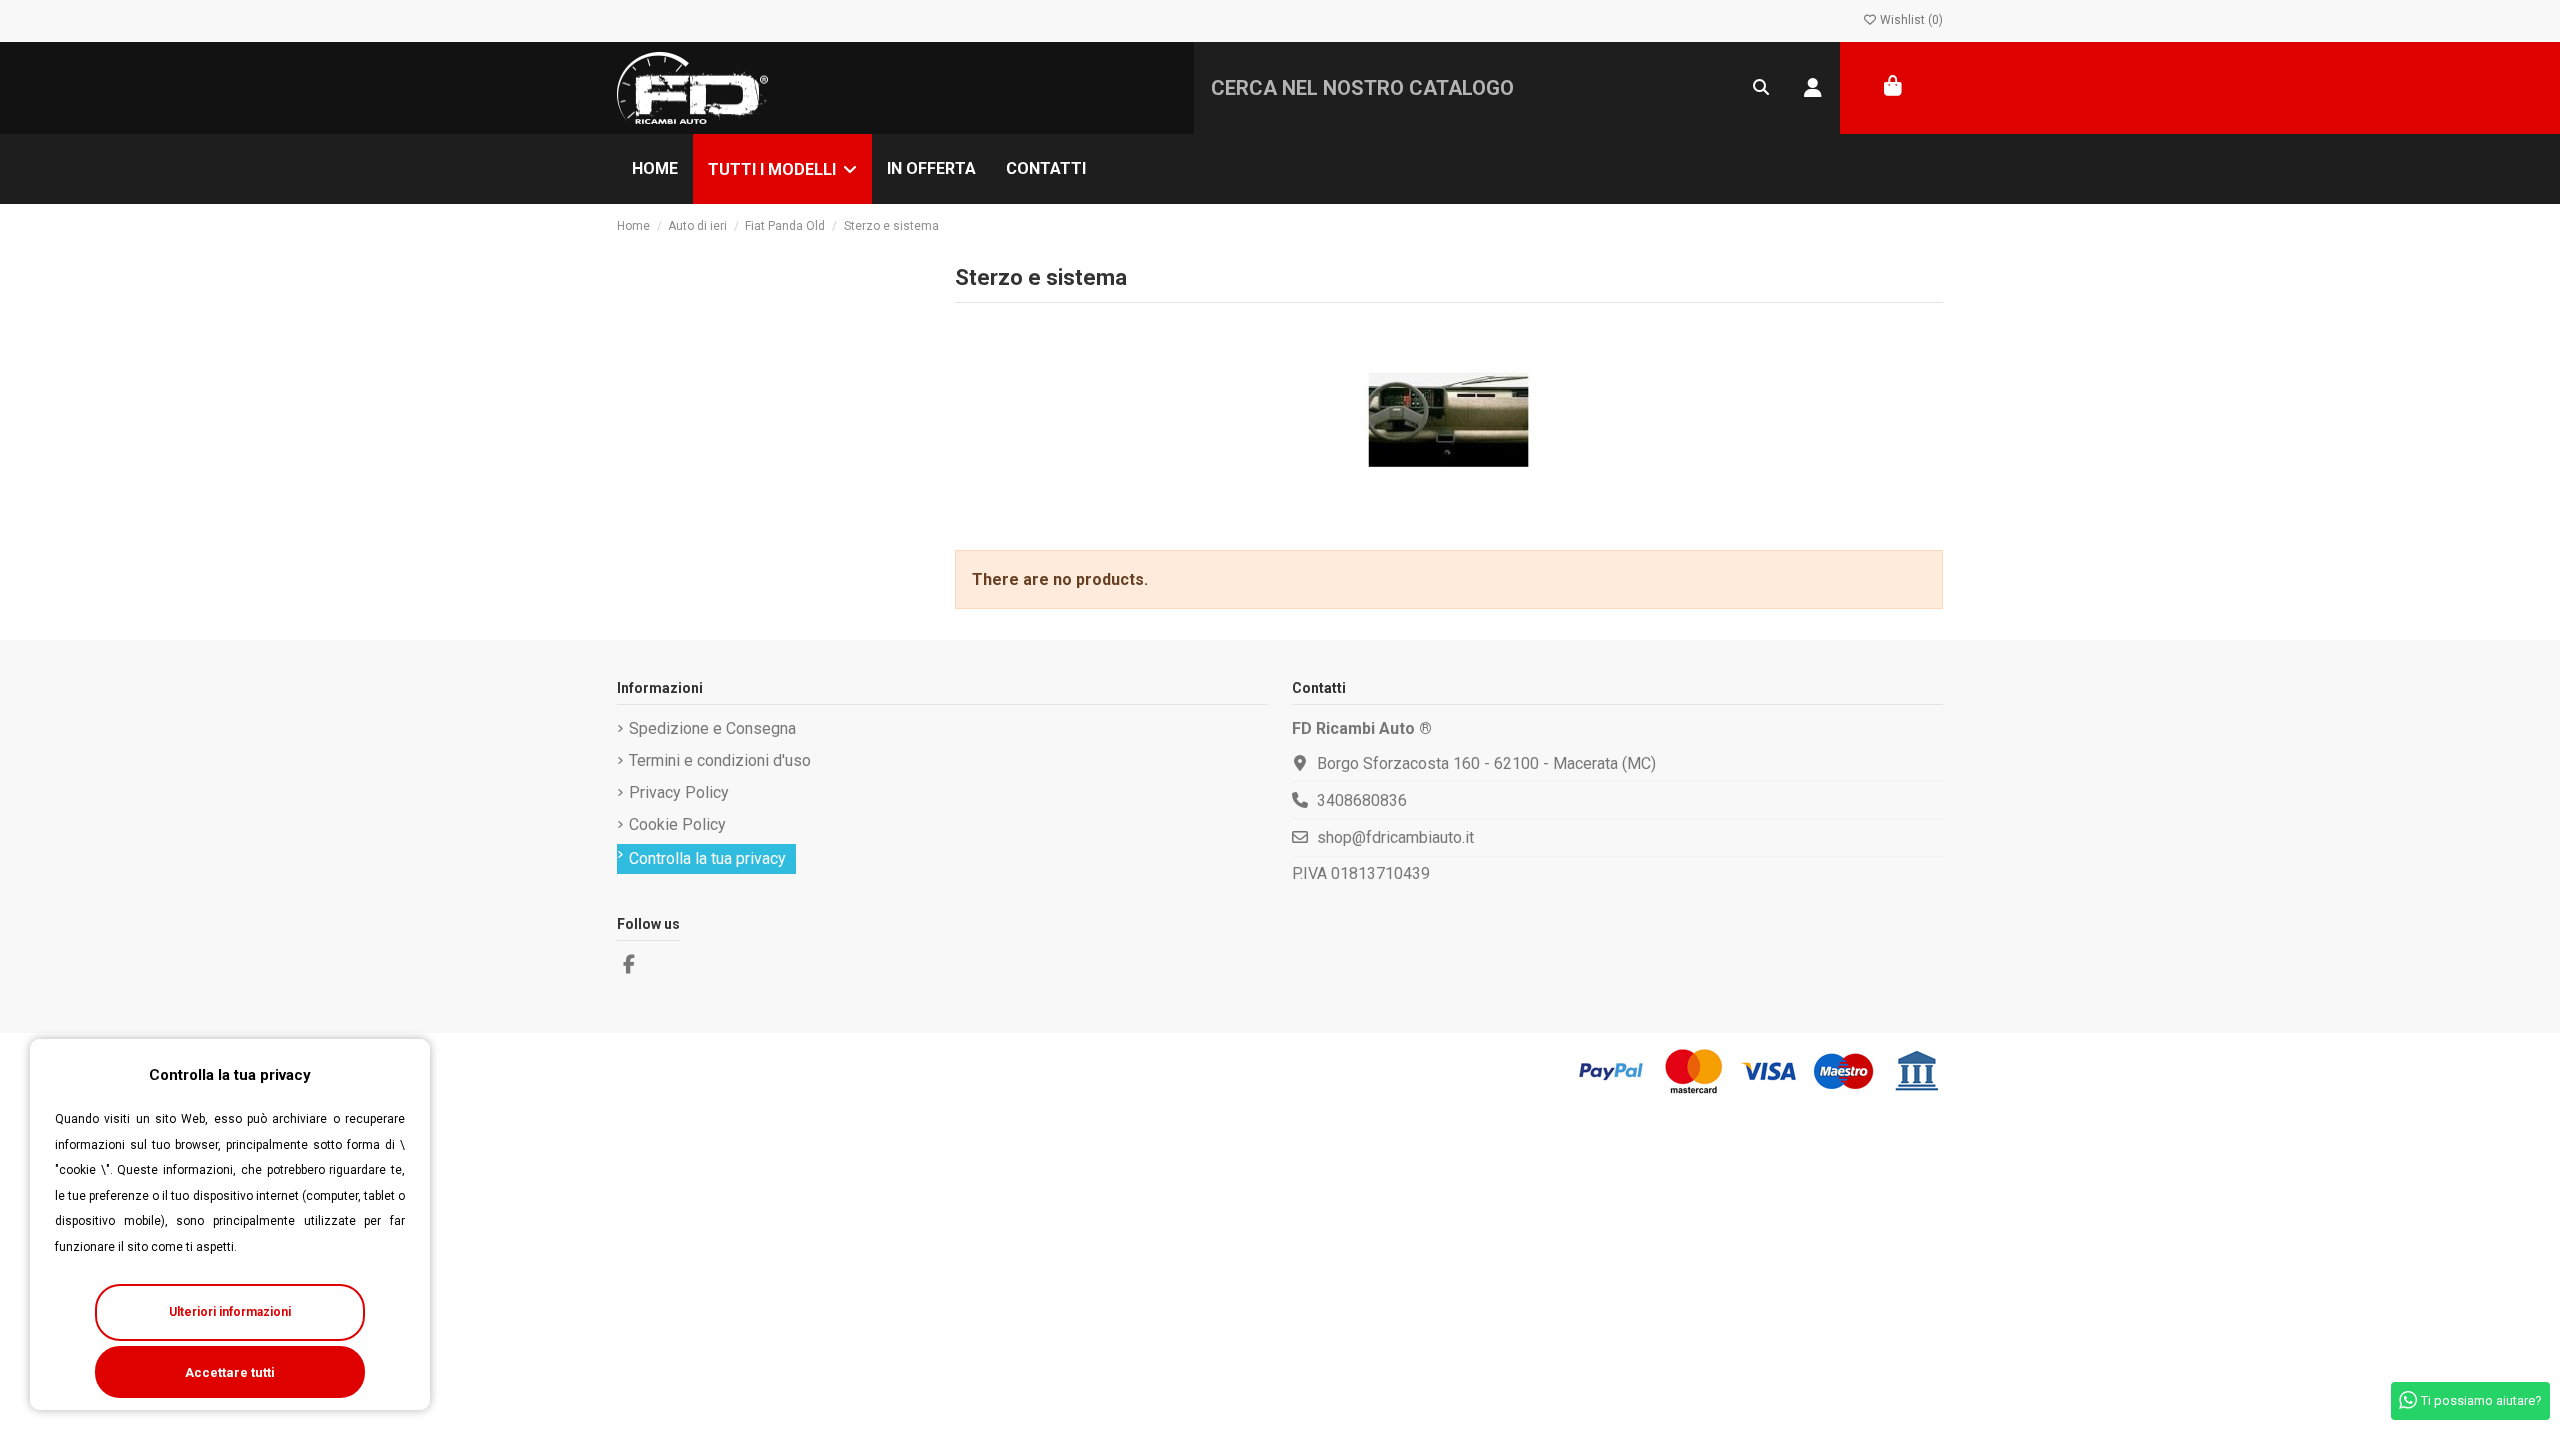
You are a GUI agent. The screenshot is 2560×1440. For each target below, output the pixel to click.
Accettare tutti (230, 1372)
